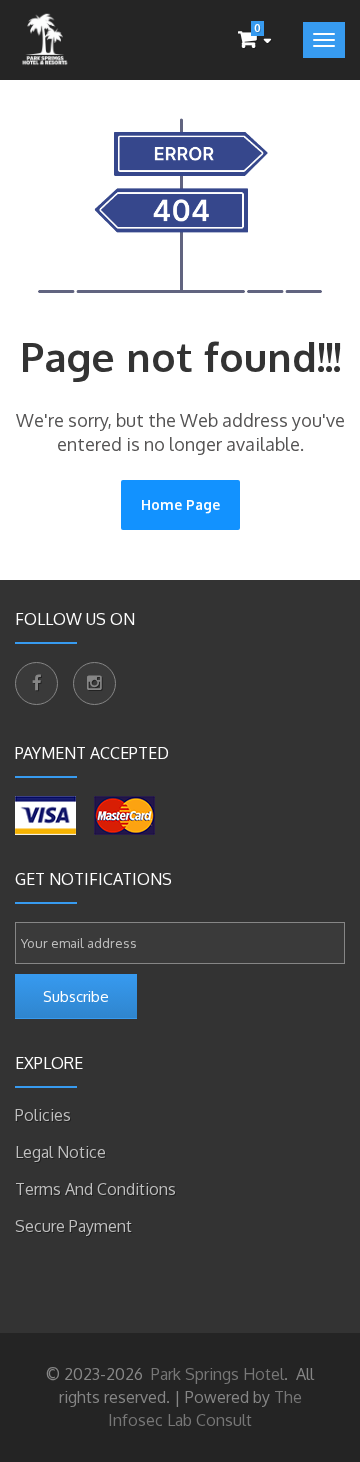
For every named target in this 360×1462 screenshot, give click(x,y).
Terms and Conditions (95, 1189)
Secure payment (73, 1226)
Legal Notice (60, 1152)
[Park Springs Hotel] (45, 40)
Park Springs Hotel (215, 1374)
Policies (43, 1115)
